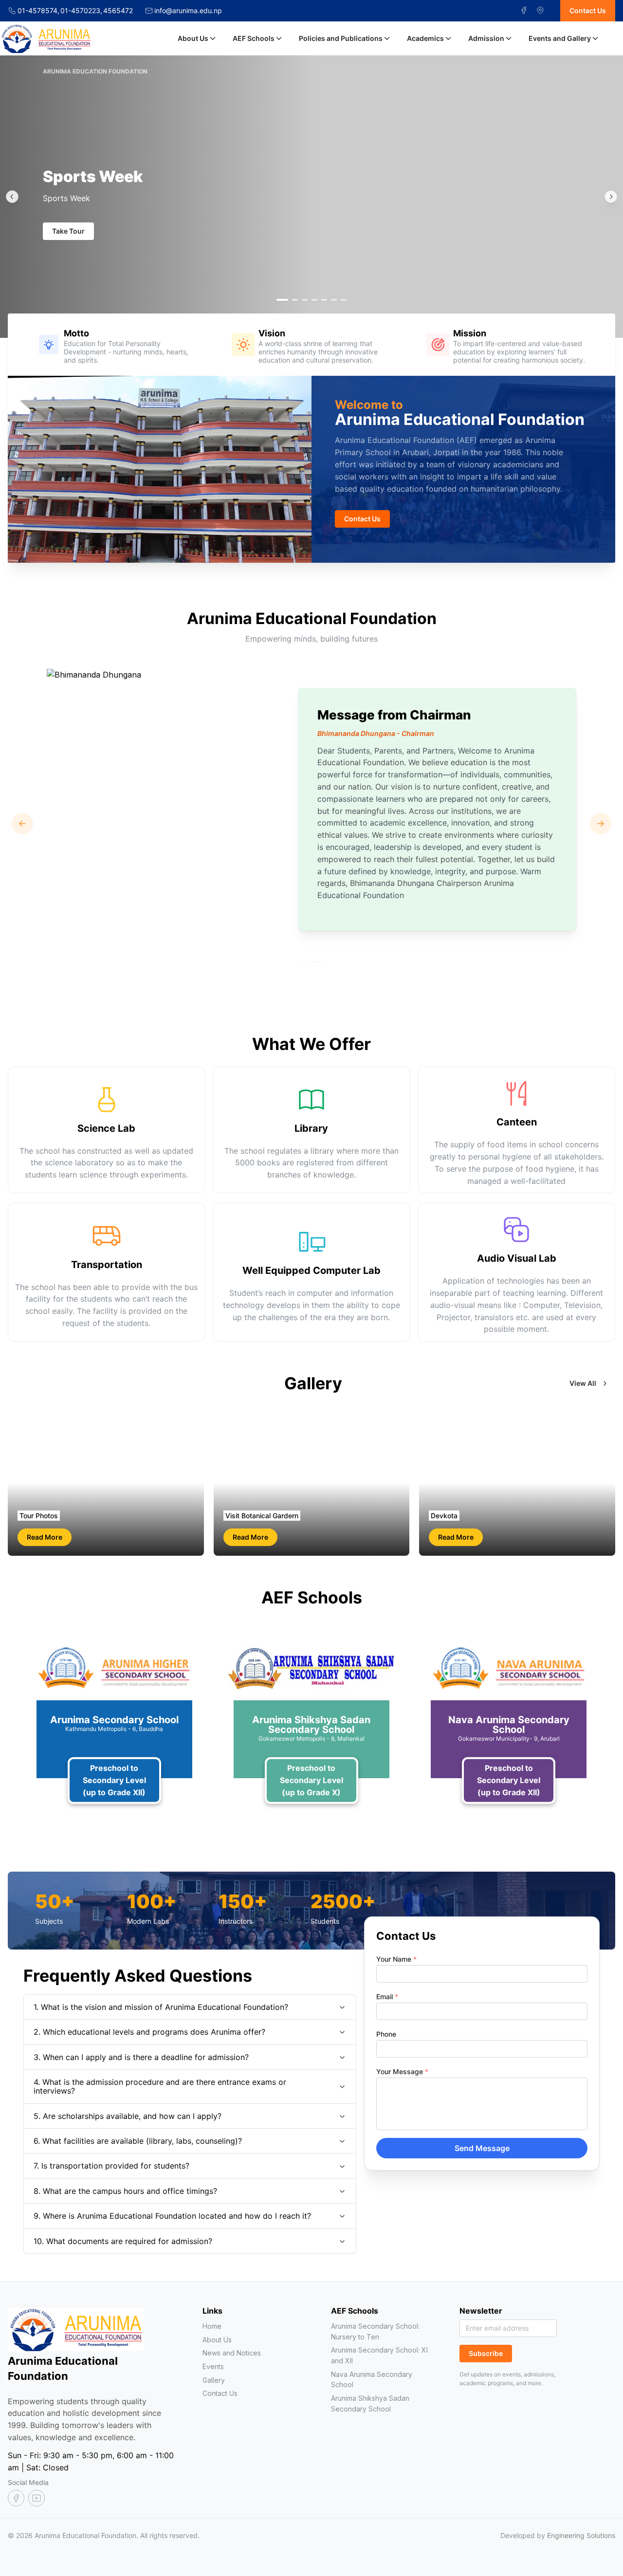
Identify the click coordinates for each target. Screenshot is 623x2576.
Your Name (396, 1959)
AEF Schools (254, 38)
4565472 (118, 11)
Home (212, 2326)
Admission (486, 38)
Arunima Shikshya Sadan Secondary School (370, 2403)
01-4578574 (38, 11)
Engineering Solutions (581, 2535)
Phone (386, 2034)
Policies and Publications (341, 38)
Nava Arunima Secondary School (372, 2380)
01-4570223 (81, 11)
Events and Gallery (560, 38)
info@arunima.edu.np (188, 11)
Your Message (402, 2071)
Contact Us (220, 2393)
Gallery (214, 2380)
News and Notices (232, 2353)
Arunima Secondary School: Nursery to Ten (375, 2331)
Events (213, 2366)
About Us (193, 38)
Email (387, 1996)
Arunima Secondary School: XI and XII (379, 2355)
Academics (425, 38)
